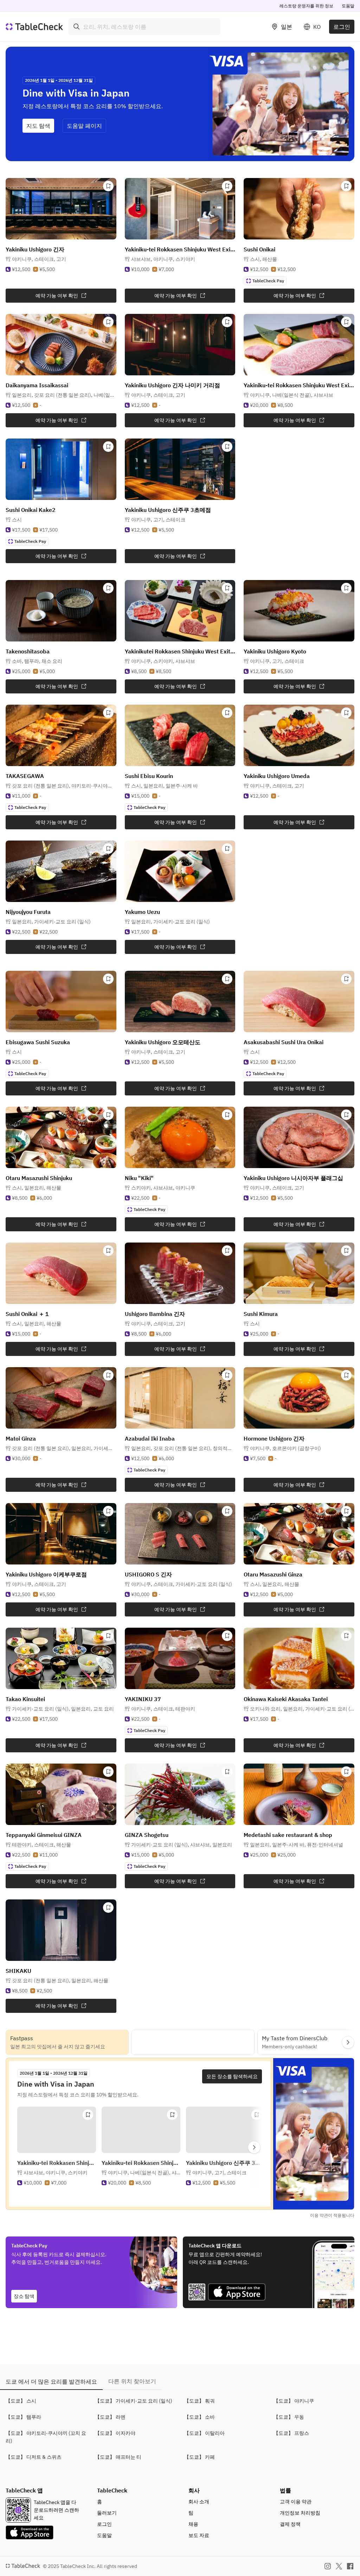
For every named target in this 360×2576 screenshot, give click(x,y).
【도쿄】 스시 (21, 2401)
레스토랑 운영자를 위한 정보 (306, 6)
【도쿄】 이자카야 (115, 2433)
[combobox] (144, 27)
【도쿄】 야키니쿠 (294, 2401)
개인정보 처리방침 (300, 2513)
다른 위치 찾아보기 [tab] (132, 2381)
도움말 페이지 (84, 126)
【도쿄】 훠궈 (200, 2401)
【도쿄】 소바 (200, 2417)
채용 (193, 2524)
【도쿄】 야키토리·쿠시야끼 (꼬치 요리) (46, 2437)
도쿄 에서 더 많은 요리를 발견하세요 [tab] (51, 2381)
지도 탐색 (38, 126)
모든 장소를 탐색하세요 (232, 2076)
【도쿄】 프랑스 (291, 2433)
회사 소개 (199, 2502)
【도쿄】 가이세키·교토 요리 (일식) (134, 2401)
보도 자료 (199, 2535)
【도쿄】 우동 (289, 2417)
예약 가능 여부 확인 (57, 296)
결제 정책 (290, 2524)
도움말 (348, 6)
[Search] (77, 27)
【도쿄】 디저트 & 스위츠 (34, 2457)
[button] (39, 259)
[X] (339, 2566)
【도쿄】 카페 (200, 2457)
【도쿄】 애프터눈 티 (118, 2457)
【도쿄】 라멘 (110, 2417)
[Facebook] (350, 2566)
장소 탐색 (24, 2296)
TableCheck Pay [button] (268, 281)
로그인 (342, 27)
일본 (287, 27)
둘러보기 (107, 2513)
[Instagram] (328, 2566)
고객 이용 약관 (296, 2502)
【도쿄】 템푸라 (23, 2417)
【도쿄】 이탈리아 (204, 2433)
